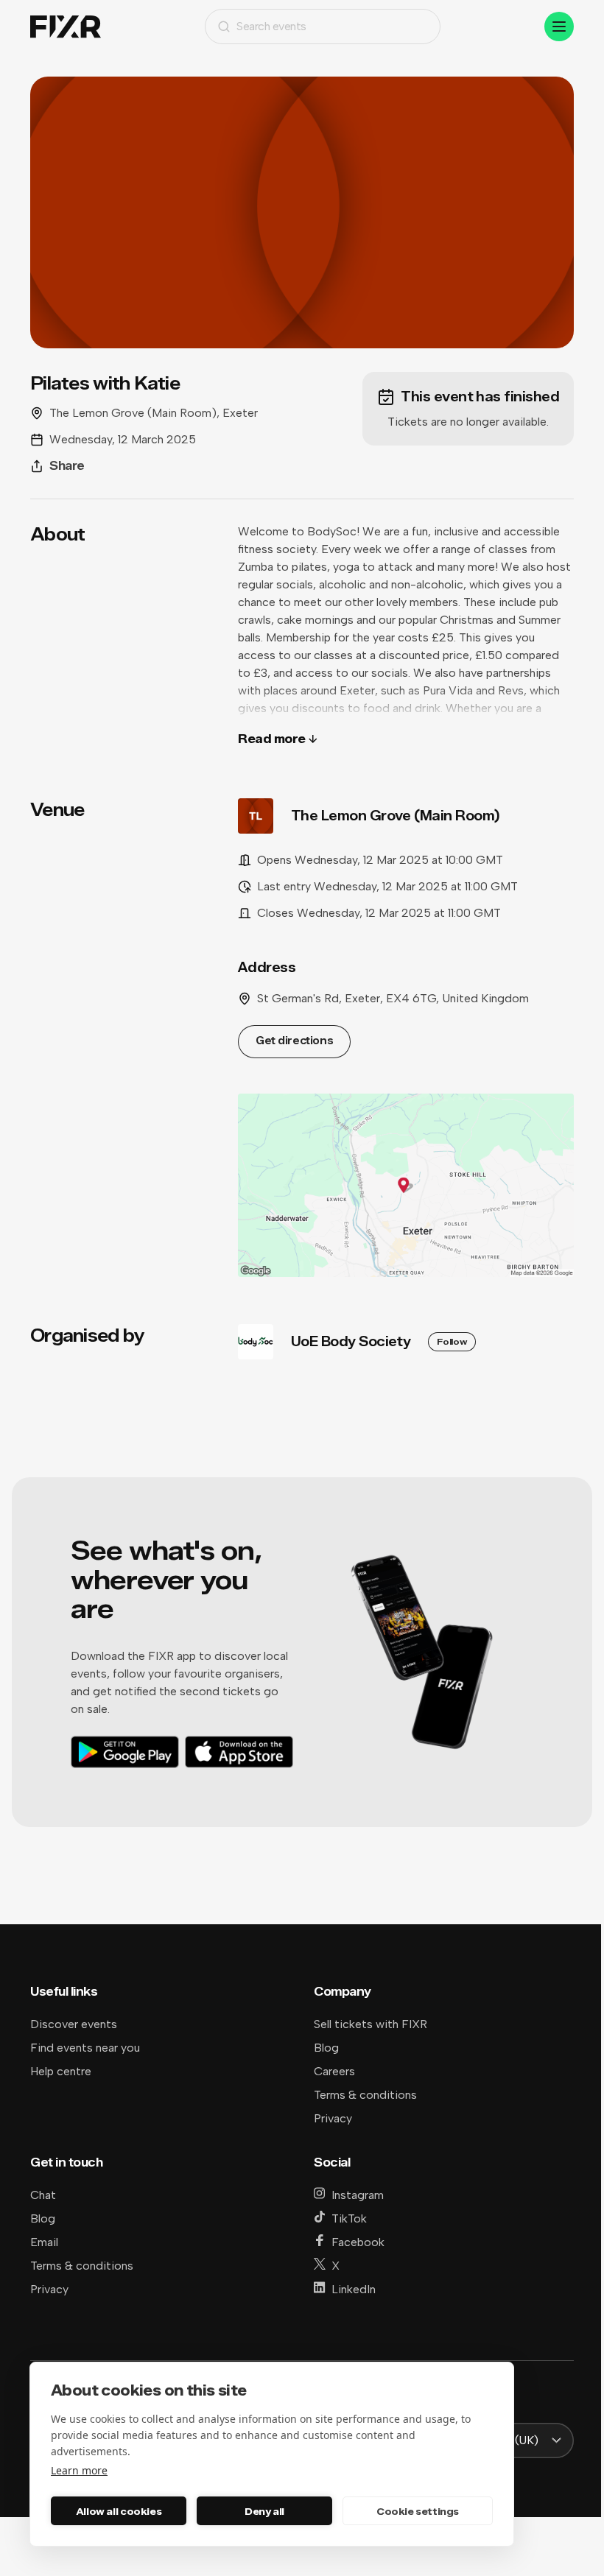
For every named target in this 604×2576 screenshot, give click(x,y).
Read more (272, 739)
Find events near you (85, 2048)
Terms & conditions (365, 2095)
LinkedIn (354, 2289)
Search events (271, 26)
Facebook (358, 2242)
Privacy (333, 2118)
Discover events (74, 2024)
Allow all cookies (119, 2511)
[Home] (66, 27)
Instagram (358, 2195)
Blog (326, 2048)
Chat (43, 2195)
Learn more (79, 2470)
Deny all (264, 2511)
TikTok (349, 2218)
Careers (334, 2071)
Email (44, 2242)
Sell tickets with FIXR (371, 2024)
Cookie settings (418, 2511)
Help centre (61, 2071)
